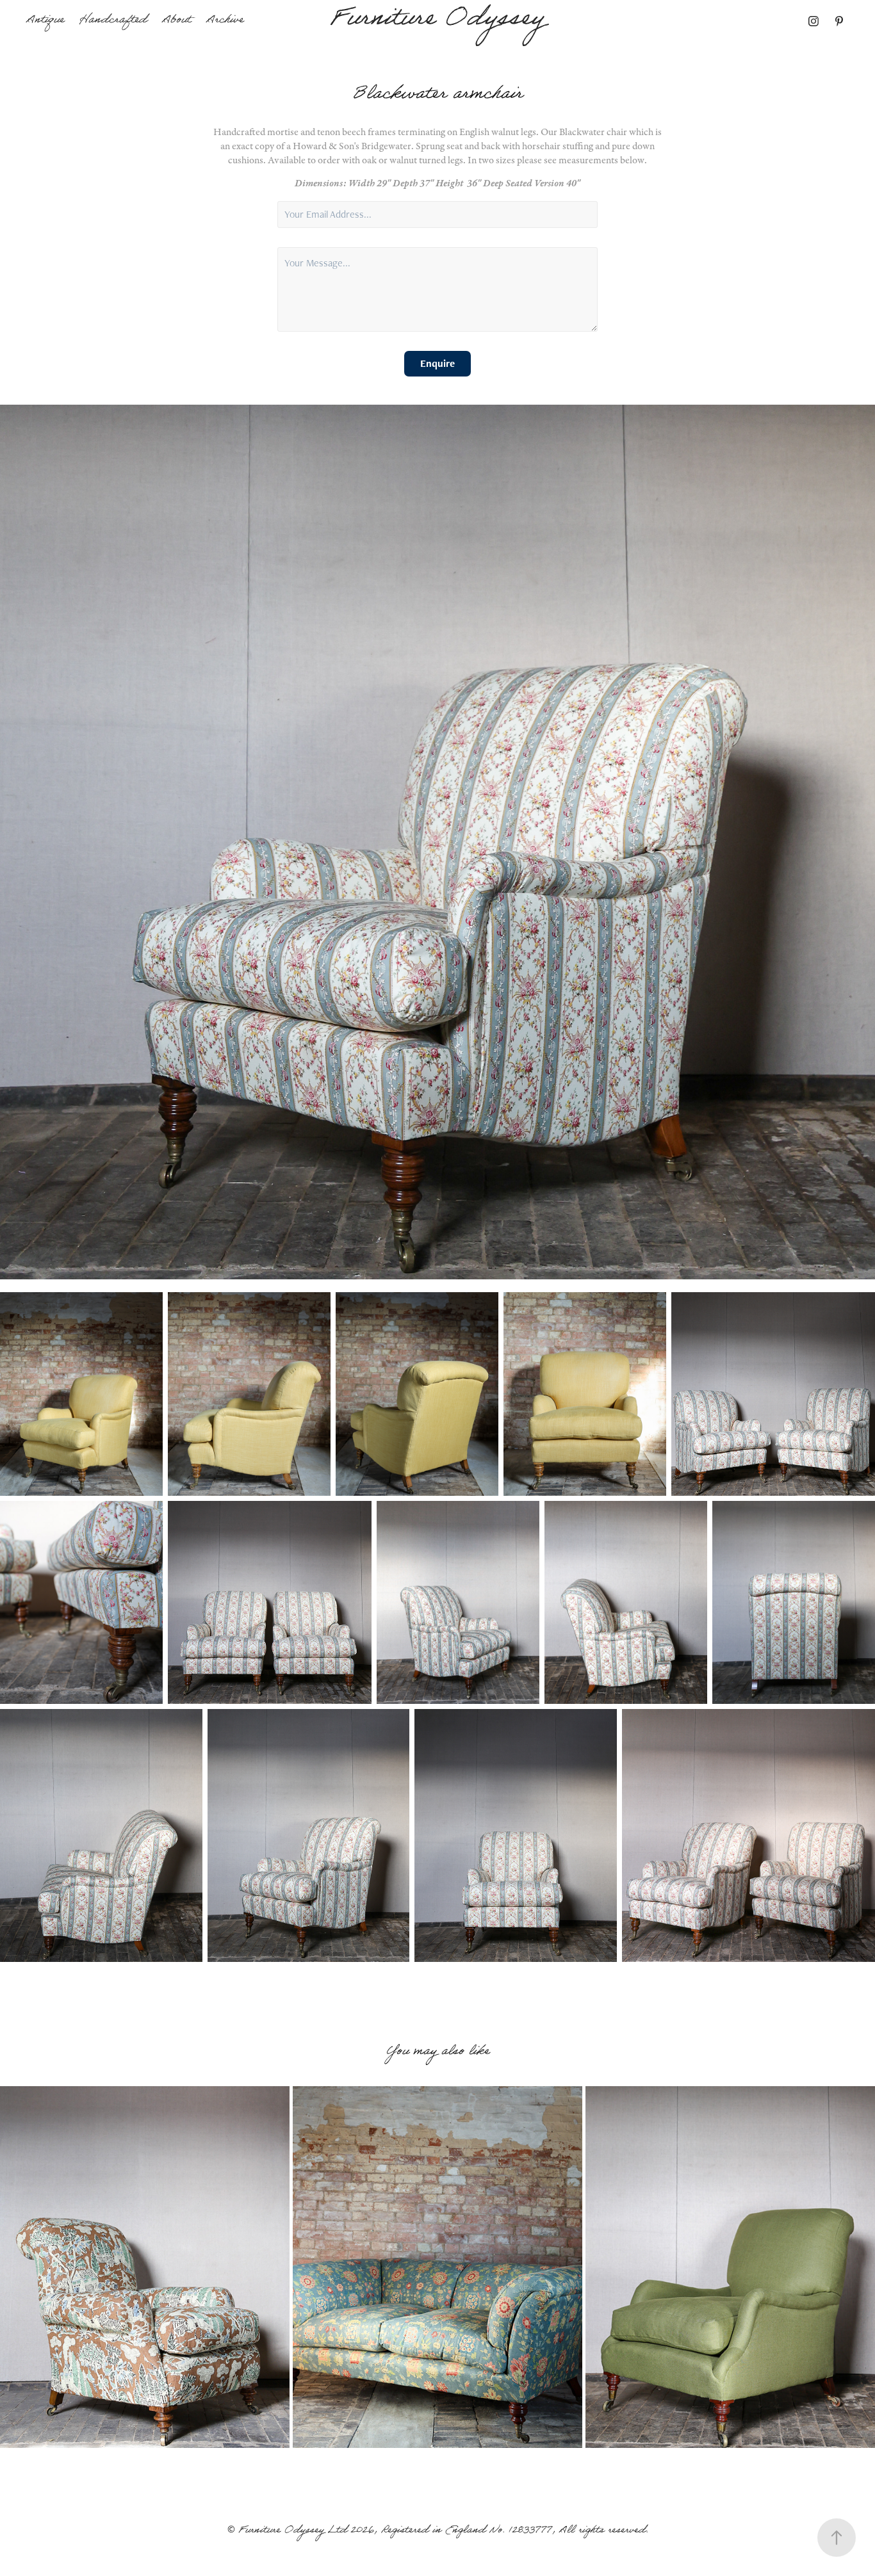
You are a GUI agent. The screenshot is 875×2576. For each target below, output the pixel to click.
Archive (225, 21)
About (176, 21)
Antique (45, 21)
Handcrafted (113, 21)
